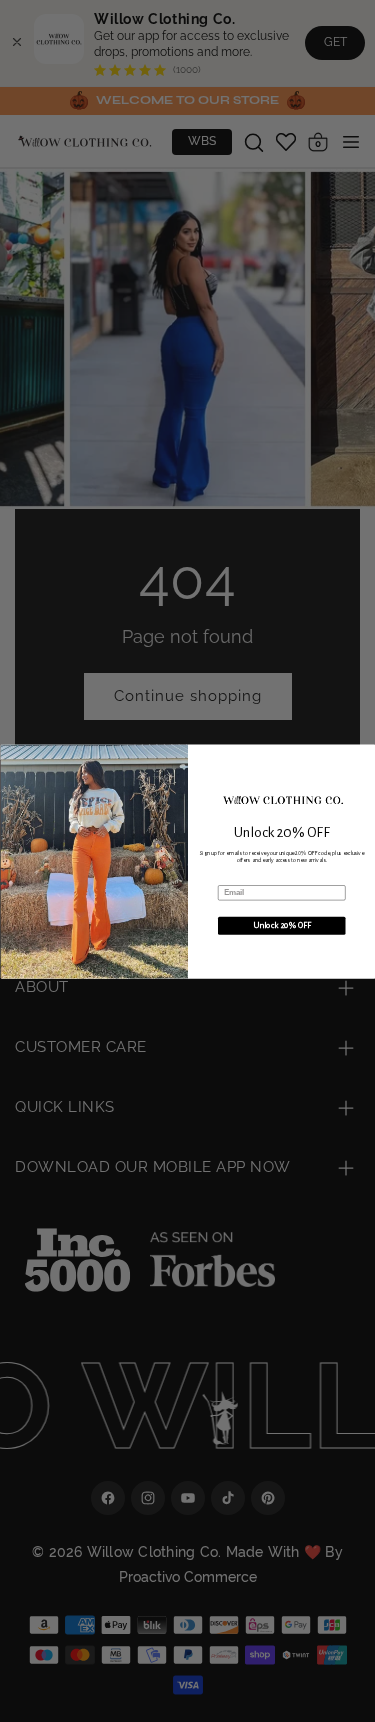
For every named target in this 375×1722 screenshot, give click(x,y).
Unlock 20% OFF (281, 925)
